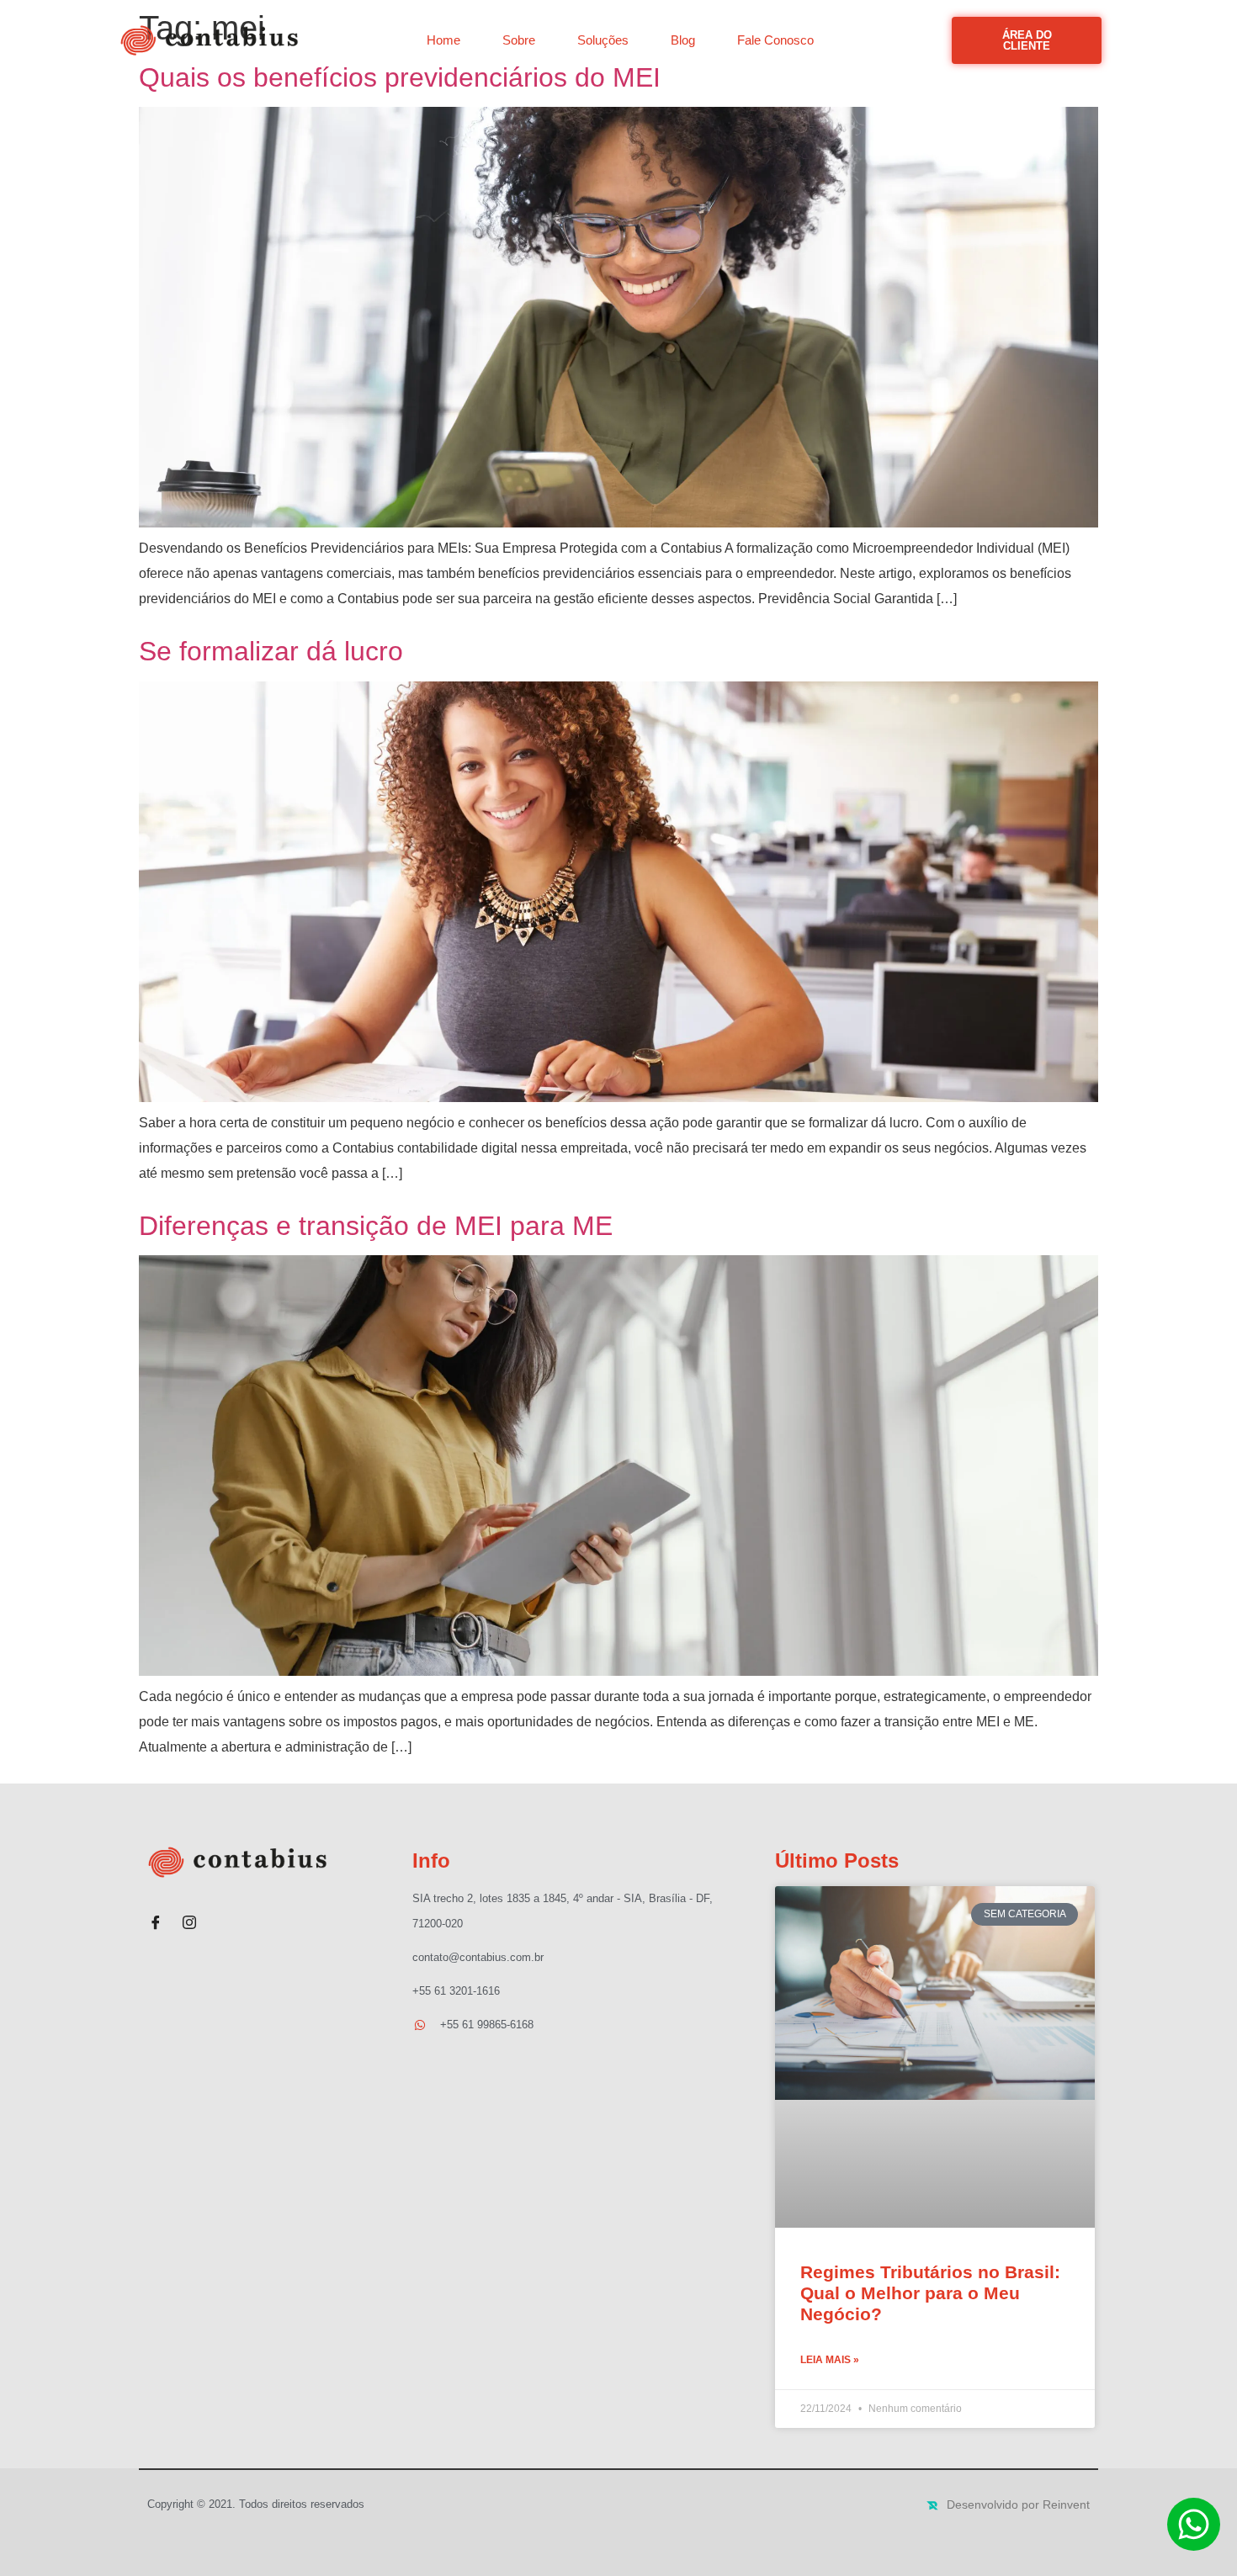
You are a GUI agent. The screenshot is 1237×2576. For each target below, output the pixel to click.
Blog (683, 40)
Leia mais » (830, 2360)
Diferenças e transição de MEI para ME (376, 1226)
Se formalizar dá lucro (271, 651)
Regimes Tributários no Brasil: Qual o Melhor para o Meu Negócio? (930, 2293)
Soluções (603, 40)
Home (443, 40)
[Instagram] (189, 1916)
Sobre (519, 40)
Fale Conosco (775, 40)
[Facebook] (156, 1916)
